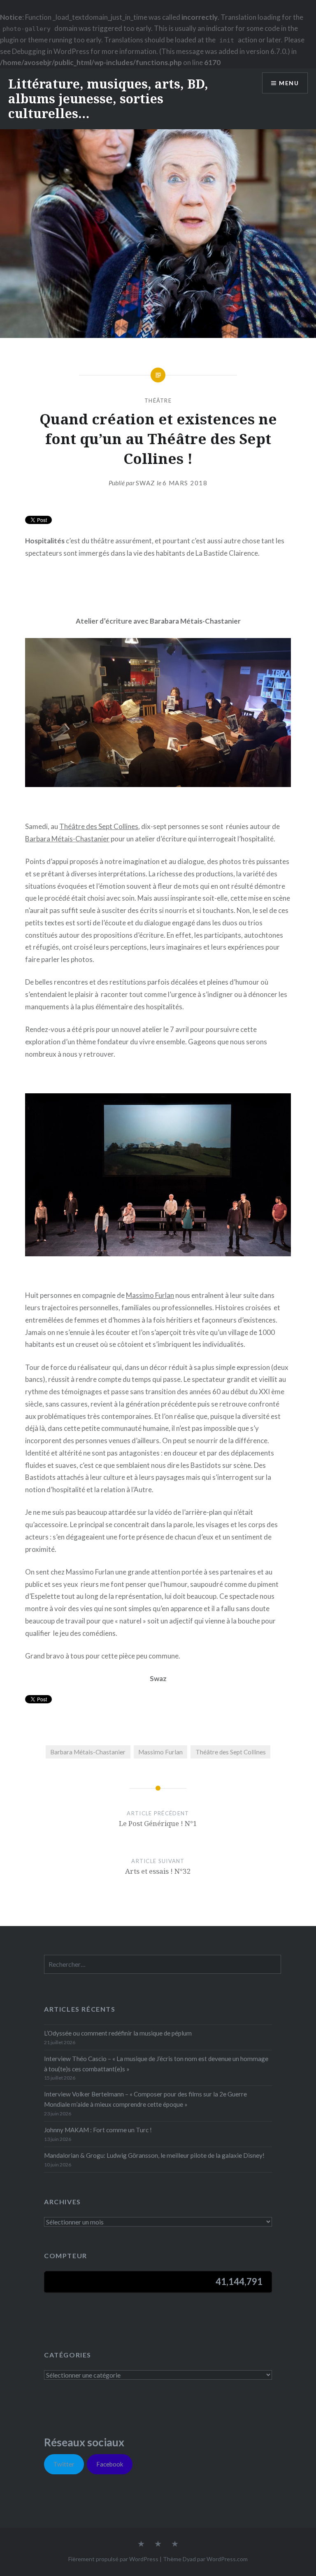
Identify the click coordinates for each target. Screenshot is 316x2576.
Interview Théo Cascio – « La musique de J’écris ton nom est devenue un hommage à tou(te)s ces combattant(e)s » (156, 2064)
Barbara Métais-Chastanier (67, 839)
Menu (289, 83)
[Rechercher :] (163, 1964)
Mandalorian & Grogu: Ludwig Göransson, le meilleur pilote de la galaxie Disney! (154, 2155)
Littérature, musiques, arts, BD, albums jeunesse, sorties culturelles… (108, 99)
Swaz (146, 483)
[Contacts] (141, 2544)
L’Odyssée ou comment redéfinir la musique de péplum (118, 2033)
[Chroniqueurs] (158, 2544)
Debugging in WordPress (51, 51)
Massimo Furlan (150, 1295)
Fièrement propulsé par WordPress (113, 2559)
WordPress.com (227, 2559)
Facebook (110, 2464)
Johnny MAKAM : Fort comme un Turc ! (98, 2130)
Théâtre (158, 401)
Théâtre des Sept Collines (99, 826)
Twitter (64, 2464)
